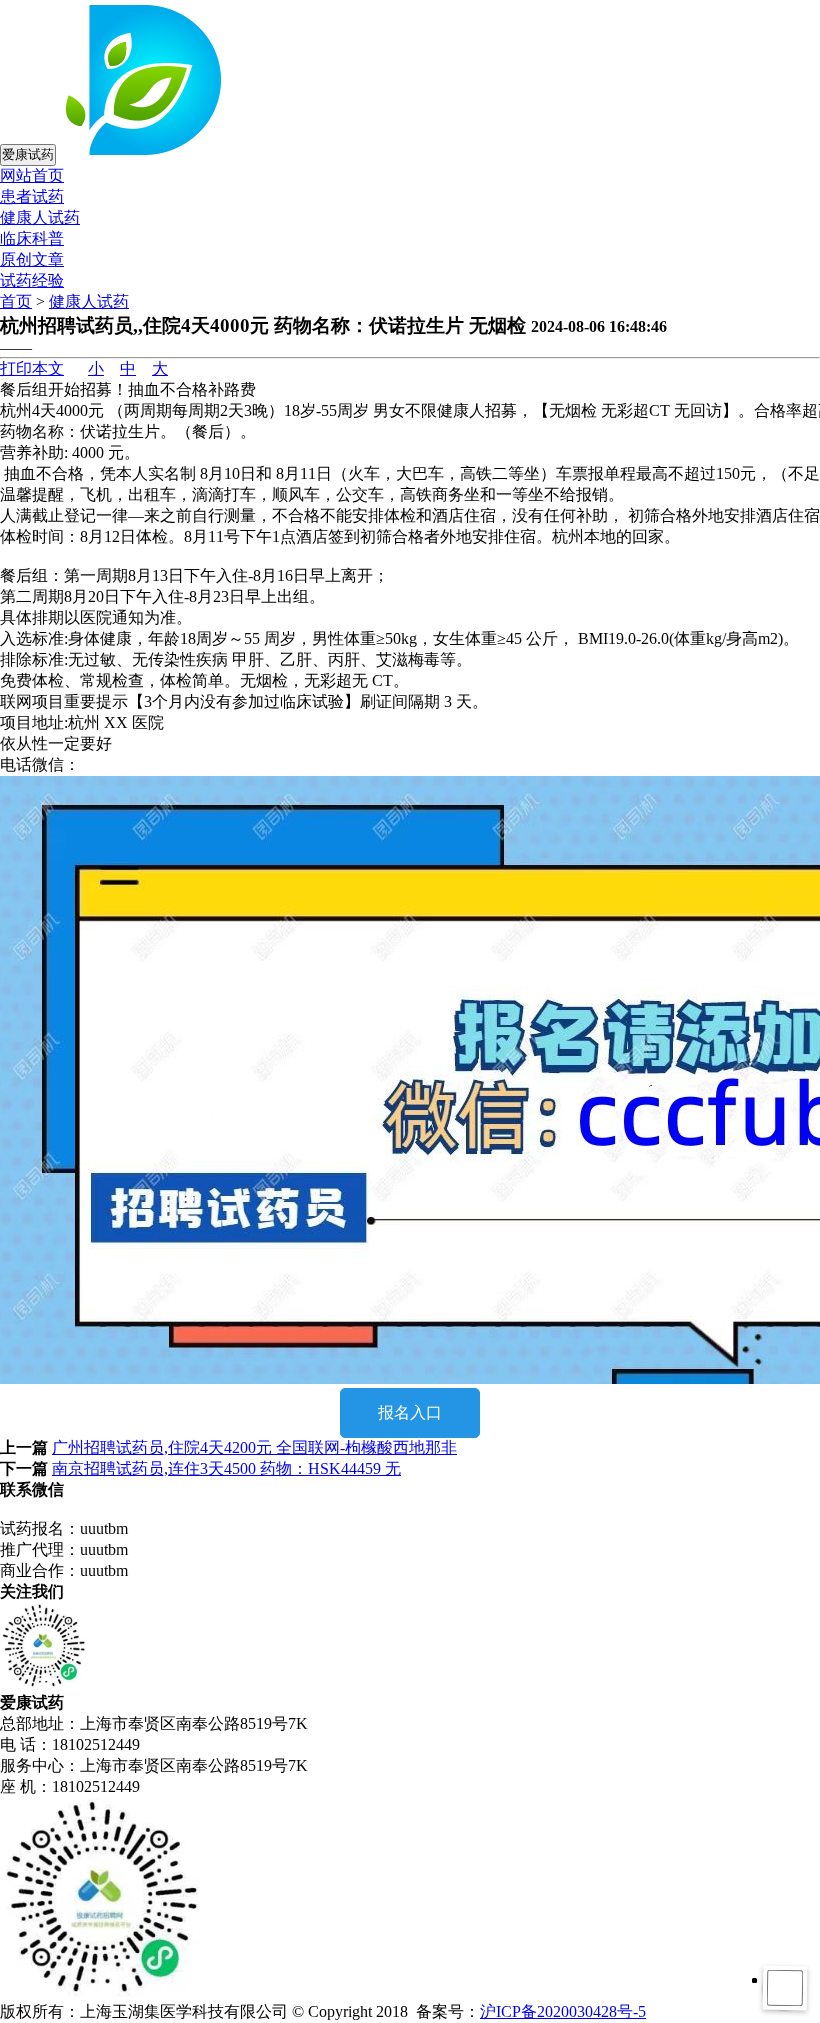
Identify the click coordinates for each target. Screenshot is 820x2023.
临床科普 (32, 238)
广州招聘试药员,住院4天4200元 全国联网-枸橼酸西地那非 (254, 1447)
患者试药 (32, 196)
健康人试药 (40, 217)
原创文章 (32, 259)
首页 (16, 301)
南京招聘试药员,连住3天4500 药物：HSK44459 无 (226, 1468)
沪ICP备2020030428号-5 (563, 2011)
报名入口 (410, 1412)
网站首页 (32, 175)
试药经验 (32, 280)
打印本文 (32, 368)
